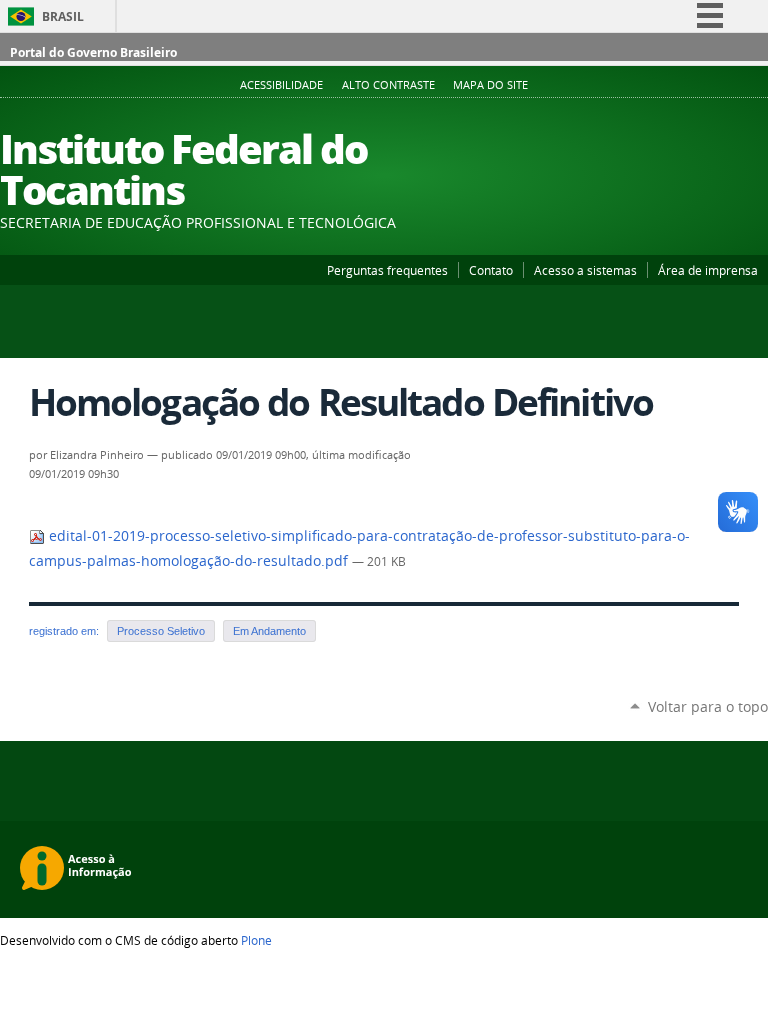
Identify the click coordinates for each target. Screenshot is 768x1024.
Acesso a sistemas (585, 270)
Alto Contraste (388, 85)
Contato (491, 270)
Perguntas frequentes (387, 270)
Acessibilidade (281, 85)
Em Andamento (269, 631)
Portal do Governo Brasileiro (93, 52)
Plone (256, 940)
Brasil (63, 16)
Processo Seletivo (161, 631)
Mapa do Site (490, 85)
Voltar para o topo (708, 706)
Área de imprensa (708, 270)
